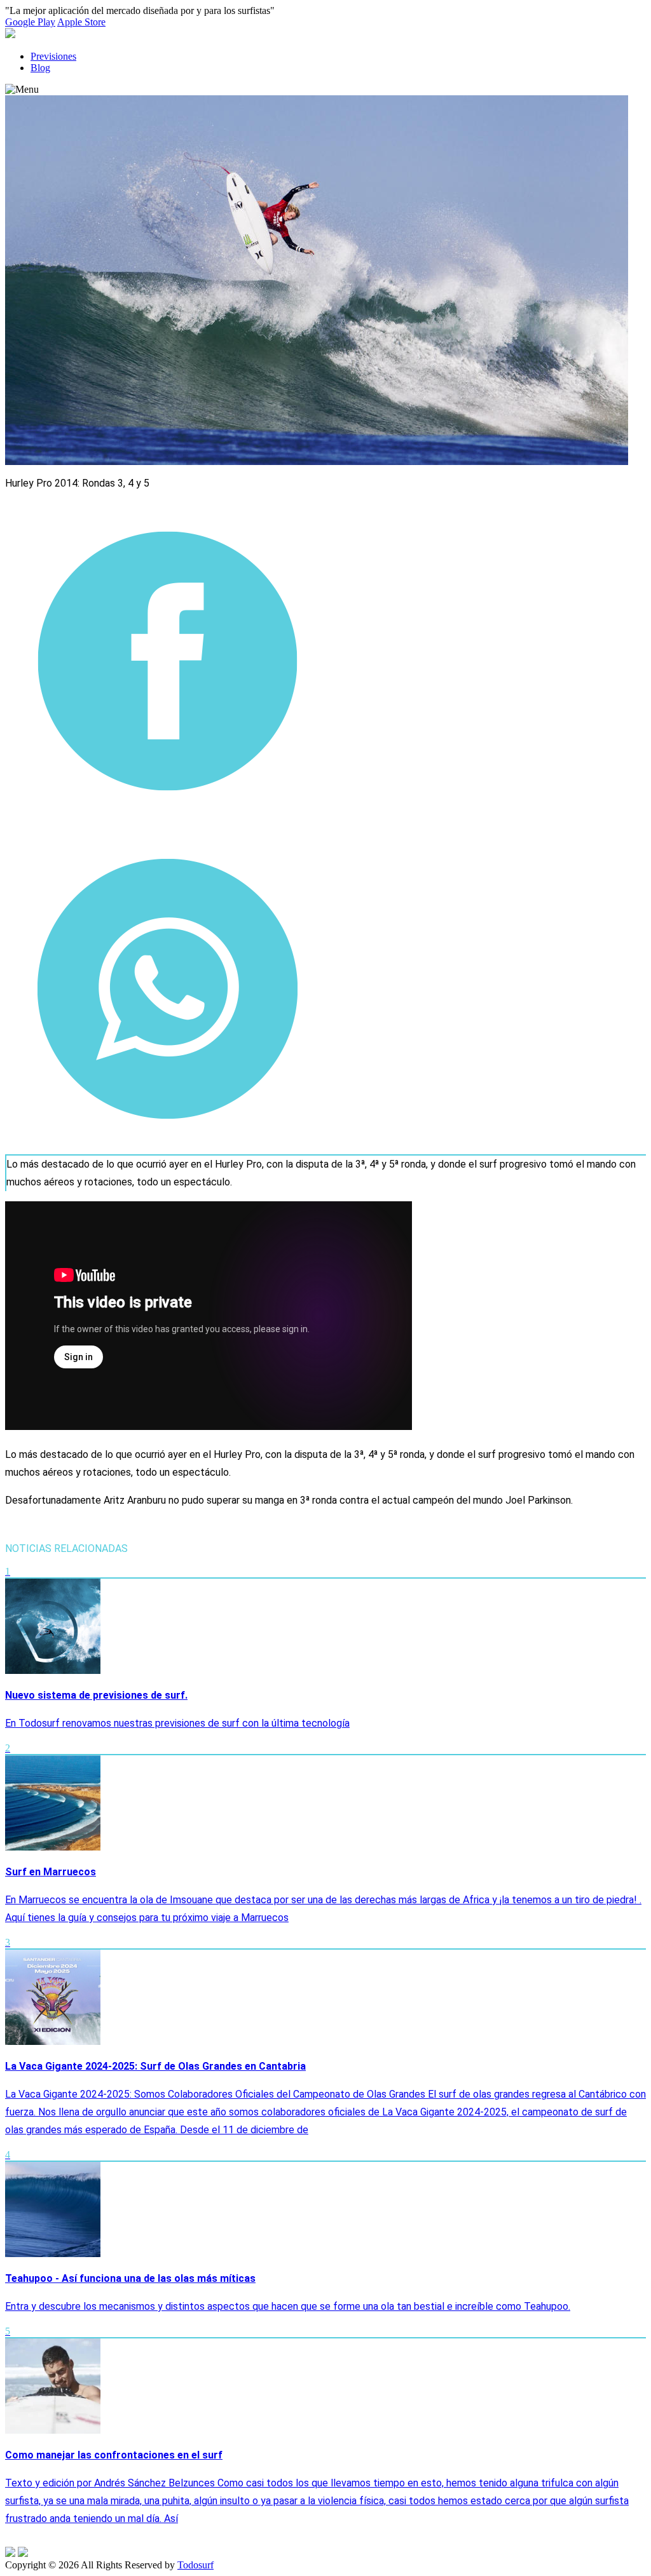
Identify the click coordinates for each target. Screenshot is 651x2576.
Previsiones (53, 56)
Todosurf (195, 2565)
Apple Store (81, 22)
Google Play (30, 22)
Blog (40, 68)
